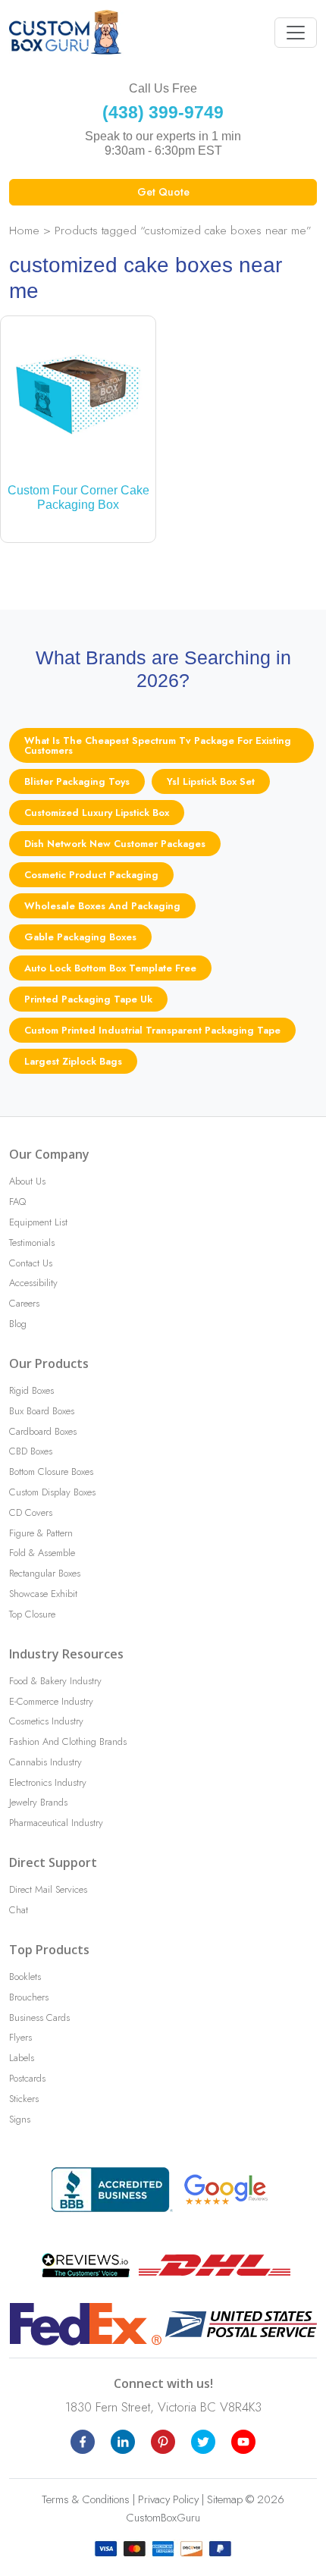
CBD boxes (31, 1451)
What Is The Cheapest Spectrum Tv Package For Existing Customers (158, 745)
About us (27, 1181)
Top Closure (32, 1614)
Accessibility (33, 1283)
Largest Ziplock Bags (73, 1061)
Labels (22, 2058)
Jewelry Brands (38, 1802)
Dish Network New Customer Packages (115, 844)
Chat (19, 1910)
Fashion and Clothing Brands (68, 1741)
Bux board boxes (42, 1411)
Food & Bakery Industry (55, 1681)
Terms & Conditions (86, 2499)
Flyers (20, 2037)
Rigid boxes (31, 1390)
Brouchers (29, 1997)
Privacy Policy (168, 2499)
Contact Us (31, 1263)
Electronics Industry (48, 1782)
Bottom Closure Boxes (51, 1472)
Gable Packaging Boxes (80, 937)
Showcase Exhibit (43, 1594)
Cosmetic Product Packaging (91, 875)
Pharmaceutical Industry (56, 1823)
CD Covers (31, 1512)
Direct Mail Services (48, 1889)
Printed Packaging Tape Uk (88, 999)
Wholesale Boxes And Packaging (102, 906)
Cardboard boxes (43, 1431)
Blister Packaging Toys (77, 781)
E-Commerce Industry (51, 1701)
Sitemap (225, 2499)
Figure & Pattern (41, 1533)
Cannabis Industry (45, 1762)
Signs (20, 2119)
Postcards (27, 2078)
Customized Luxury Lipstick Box (97, 813)
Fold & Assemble (42, 1553)
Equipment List (38, 1222)
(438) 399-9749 (163, 112)
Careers (24, 1303)
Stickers (24, 2099)
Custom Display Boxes (52, 1492)
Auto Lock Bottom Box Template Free (110, 968)
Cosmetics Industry (46, 1721)
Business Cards (39, 2018)
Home (24, 230)
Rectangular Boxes (45, 1573)
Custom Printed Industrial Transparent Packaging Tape (152, 1030)
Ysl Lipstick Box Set (211, 781)
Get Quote (163, 192)
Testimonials (32, 1243)
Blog (18, 1324)
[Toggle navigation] (296, 33)
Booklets (25, 1977)
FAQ (17, 1202)
